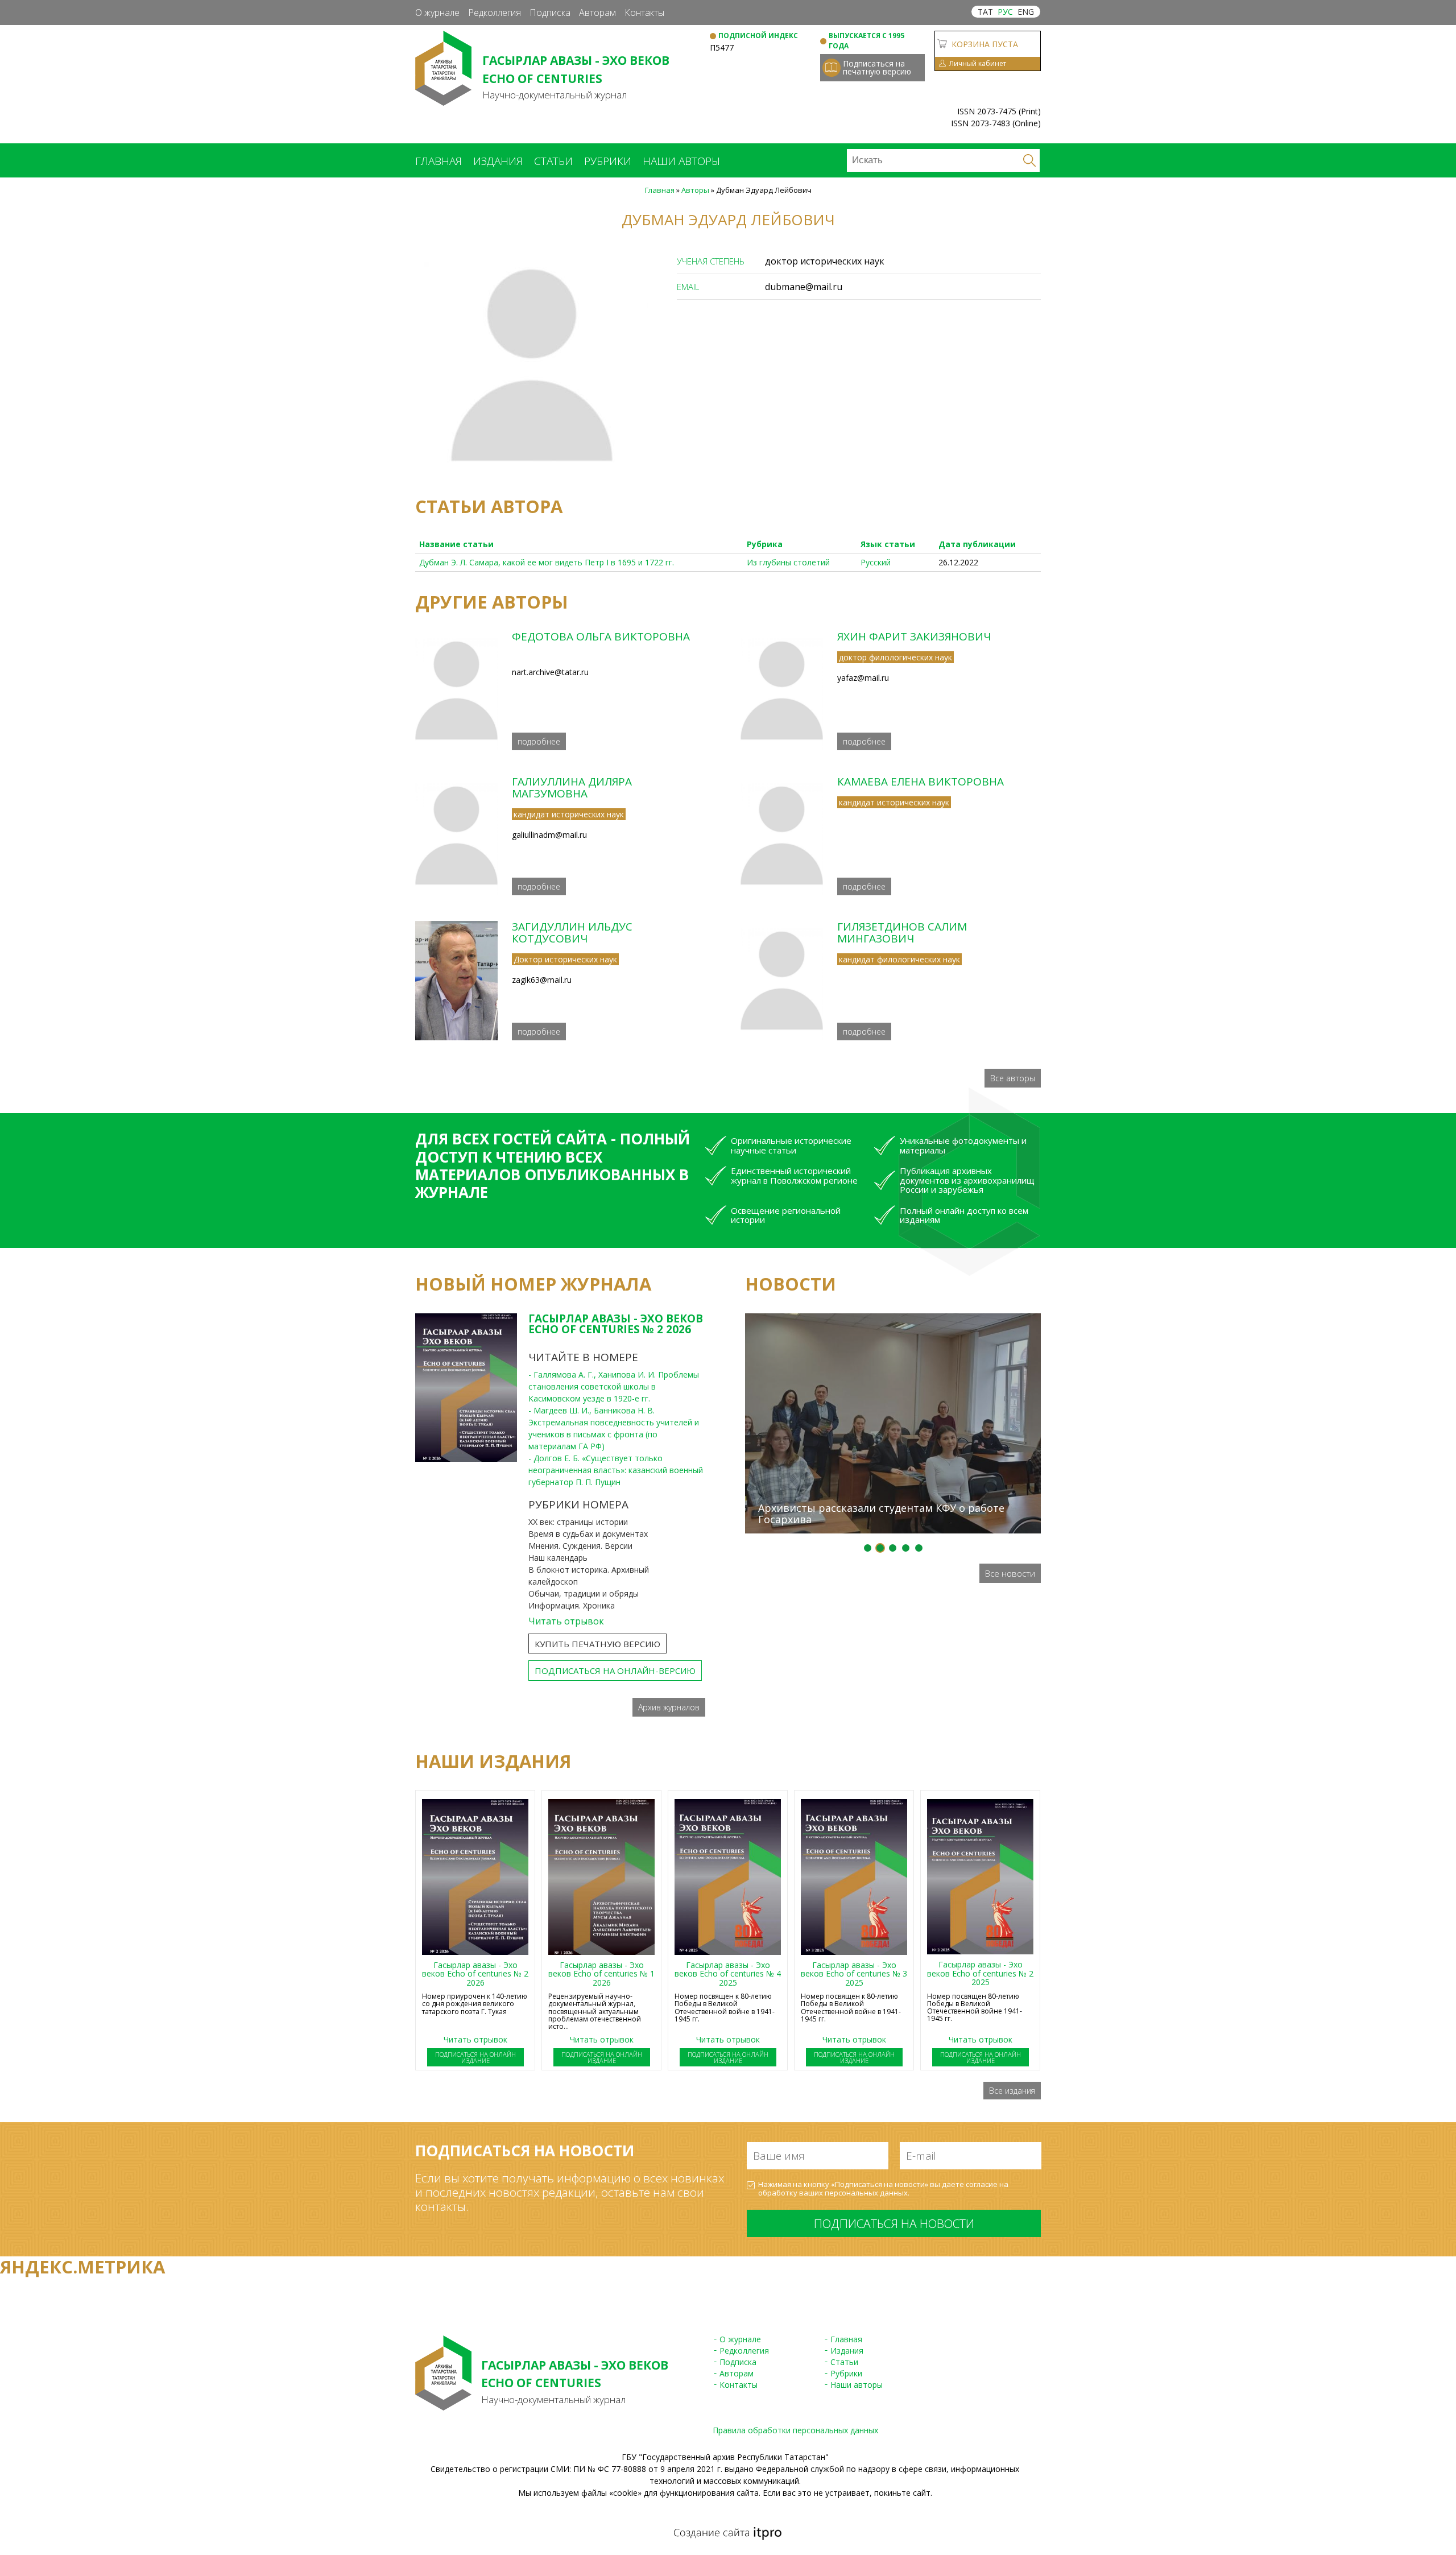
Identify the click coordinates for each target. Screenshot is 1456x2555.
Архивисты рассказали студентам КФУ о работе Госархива (881, 1514)
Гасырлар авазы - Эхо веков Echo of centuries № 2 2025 (980, 1973)
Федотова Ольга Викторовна (601, 636)
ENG (1026, 12)
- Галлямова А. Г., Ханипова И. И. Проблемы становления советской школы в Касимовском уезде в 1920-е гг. (614, 1386)
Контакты (644, 13)
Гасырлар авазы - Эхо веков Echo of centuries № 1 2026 (601, 1974)
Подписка (550, 13)
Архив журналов (669, 1707)
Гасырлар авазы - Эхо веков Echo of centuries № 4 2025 (728, 1974)
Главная (439, 161)
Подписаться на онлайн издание (475, 2057)
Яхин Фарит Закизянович (914, 636)
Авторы (695, 190)
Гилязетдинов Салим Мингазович (902, 933)
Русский (876, 562)
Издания (498, 161)
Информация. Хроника (572, 1605)
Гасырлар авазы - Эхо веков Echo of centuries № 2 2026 (616, 1324)
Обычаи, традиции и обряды (584, 1593)
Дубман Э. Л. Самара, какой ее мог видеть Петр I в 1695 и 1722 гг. (547, 562)
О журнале (437, 13)
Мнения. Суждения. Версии (580, 1546)
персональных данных (866, 2193)
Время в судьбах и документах (588, 1534)
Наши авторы (681, 161)
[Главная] (443, 100)
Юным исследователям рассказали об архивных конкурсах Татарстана (883, 1293)
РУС (1005, 12)
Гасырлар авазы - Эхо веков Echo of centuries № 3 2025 (854, 1974)
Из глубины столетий (788, 562)
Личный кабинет (978, 63)
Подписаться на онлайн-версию (615, 1671)
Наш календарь (558, 1558)
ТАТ (985, 12)
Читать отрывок (566, 1621)
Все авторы (1013, 1078)
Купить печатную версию (597, 1644)
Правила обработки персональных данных (795, 2430)
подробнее (539, 741)
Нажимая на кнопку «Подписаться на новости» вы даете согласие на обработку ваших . (883, 2189)
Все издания (1012, 2091)
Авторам (597, 13)
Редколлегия (495, 13)
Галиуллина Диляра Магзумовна (572, 787)
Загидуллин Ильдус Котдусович (572, 933)
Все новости (1010, 1573)
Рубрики (608, 161)
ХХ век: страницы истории (578, 1522)
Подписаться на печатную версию (877, 67)
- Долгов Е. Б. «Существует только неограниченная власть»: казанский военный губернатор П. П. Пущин (616, 1470)
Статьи (553, 161)
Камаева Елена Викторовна (921, 782)
